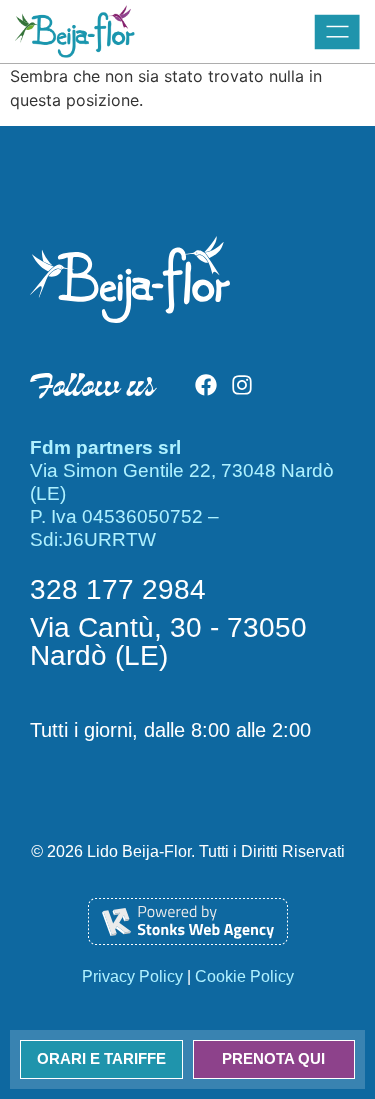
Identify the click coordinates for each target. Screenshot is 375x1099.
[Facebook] (206, 385)
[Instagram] (242, 385)
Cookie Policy (244, 976)
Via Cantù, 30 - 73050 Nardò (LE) (168, 641)
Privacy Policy (132, 976)
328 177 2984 (118, 589)
